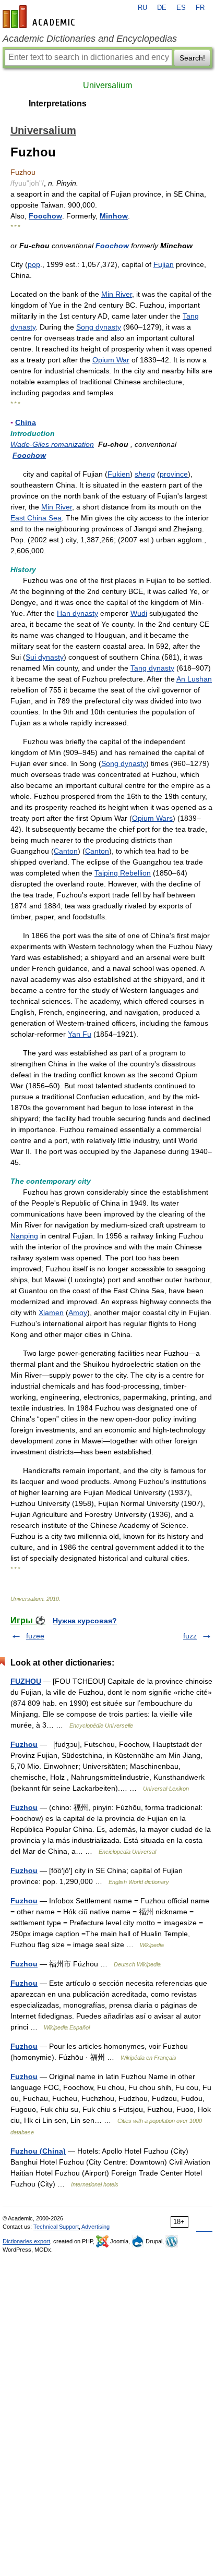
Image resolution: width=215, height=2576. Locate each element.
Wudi (139, 613)
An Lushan (194, 679)
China (26, 422)
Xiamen (51, 1313)
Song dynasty (99, 327)
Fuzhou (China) (38, 2151)
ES (181, 8)
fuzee (35, 1636)
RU (142, 8)
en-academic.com (40, 17)
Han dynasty (77, 613)
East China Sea (36, 518)
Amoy (78, 1313)
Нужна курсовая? (85, 1621)
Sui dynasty (45, 657)
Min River (117, 294)
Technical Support (56, 2227)
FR (200, 8)
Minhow (114, 216)
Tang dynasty (152, 668)
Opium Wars (152, 818)
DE (162, 8)
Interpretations (58, 104)
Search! (192, 58)
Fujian (164, 264)
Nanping (24, 1236)
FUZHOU (26, 1681)
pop (34, 264)
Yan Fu (80, 1034)
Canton (66, 851)
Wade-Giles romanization (52, 444)
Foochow (45, 216)
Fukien (119, 474)
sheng (145, 474)
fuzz (190, 1636)
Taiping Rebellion (123, 873)
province (174, 474)
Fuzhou (24, 1744)
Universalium (107, 85)
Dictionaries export (26, 2241)
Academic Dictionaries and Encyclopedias (90, 39)
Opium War (111, 360)
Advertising (95, 2227)
